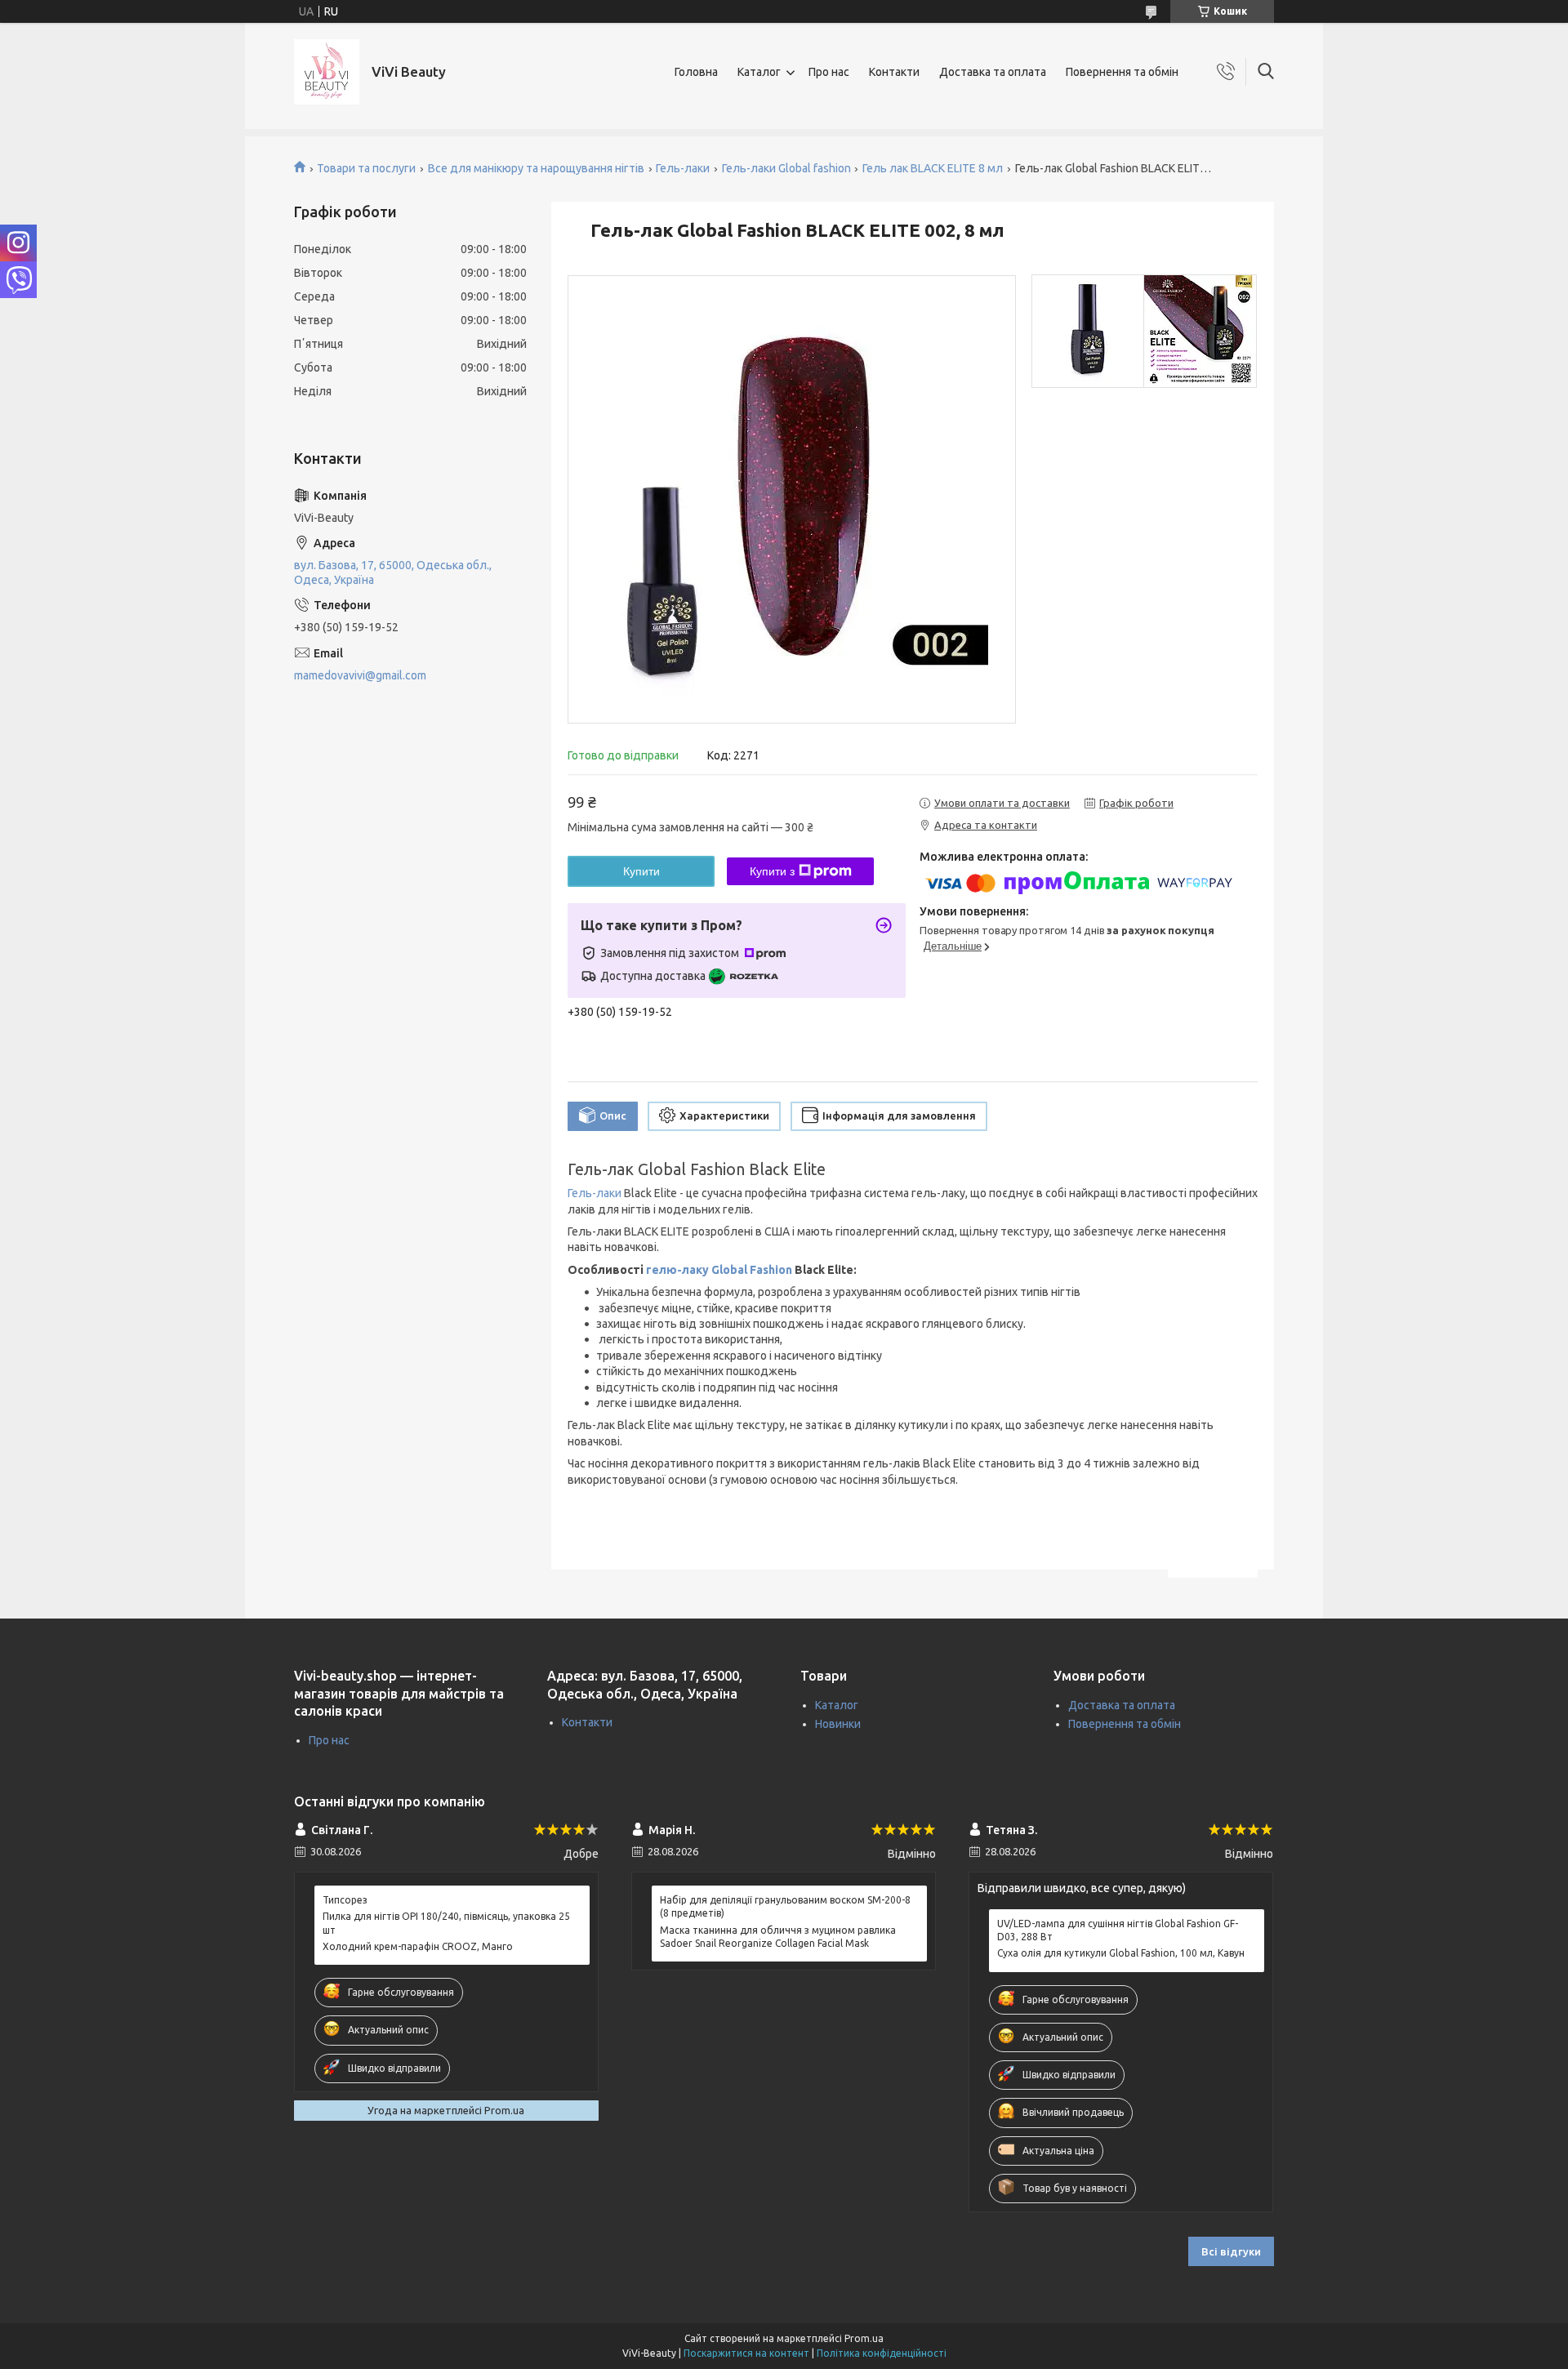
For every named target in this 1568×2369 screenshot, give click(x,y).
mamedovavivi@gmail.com (360, 675)
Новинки (838, 1724)
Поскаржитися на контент (746, 2353)
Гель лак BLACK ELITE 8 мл (933, 168)
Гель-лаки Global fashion (786, 168)
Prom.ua (864, 2338)
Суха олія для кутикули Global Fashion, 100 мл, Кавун (1121, 1953)
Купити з (772, 871)
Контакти (894, 72)
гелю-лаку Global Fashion (719, 1270)
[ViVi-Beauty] (327, 72)
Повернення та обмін (1122, 72)
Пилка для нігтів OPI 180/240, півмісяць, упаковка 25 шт (446, 1923)
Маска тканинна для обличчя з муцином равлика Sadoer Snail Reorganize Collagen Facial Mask (778, 1937)
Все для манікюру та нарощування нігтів (536, 168)
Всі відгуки (1231, 2251)
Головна (696, 72)
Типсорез (345, 1900)
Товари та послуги (366, 168)
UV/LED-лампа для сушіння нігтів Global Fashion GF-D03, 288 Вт (1118, 1930)
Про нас (829, 72)
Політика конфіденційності (882, 2353)
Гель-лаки (683, 168)
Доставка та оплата (993, 72)
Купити (641, 871)
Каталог (759, 72)
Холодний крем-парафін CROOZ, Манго (418, 1946)
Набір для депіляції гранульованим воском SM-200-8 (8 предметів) (785, 1906)
